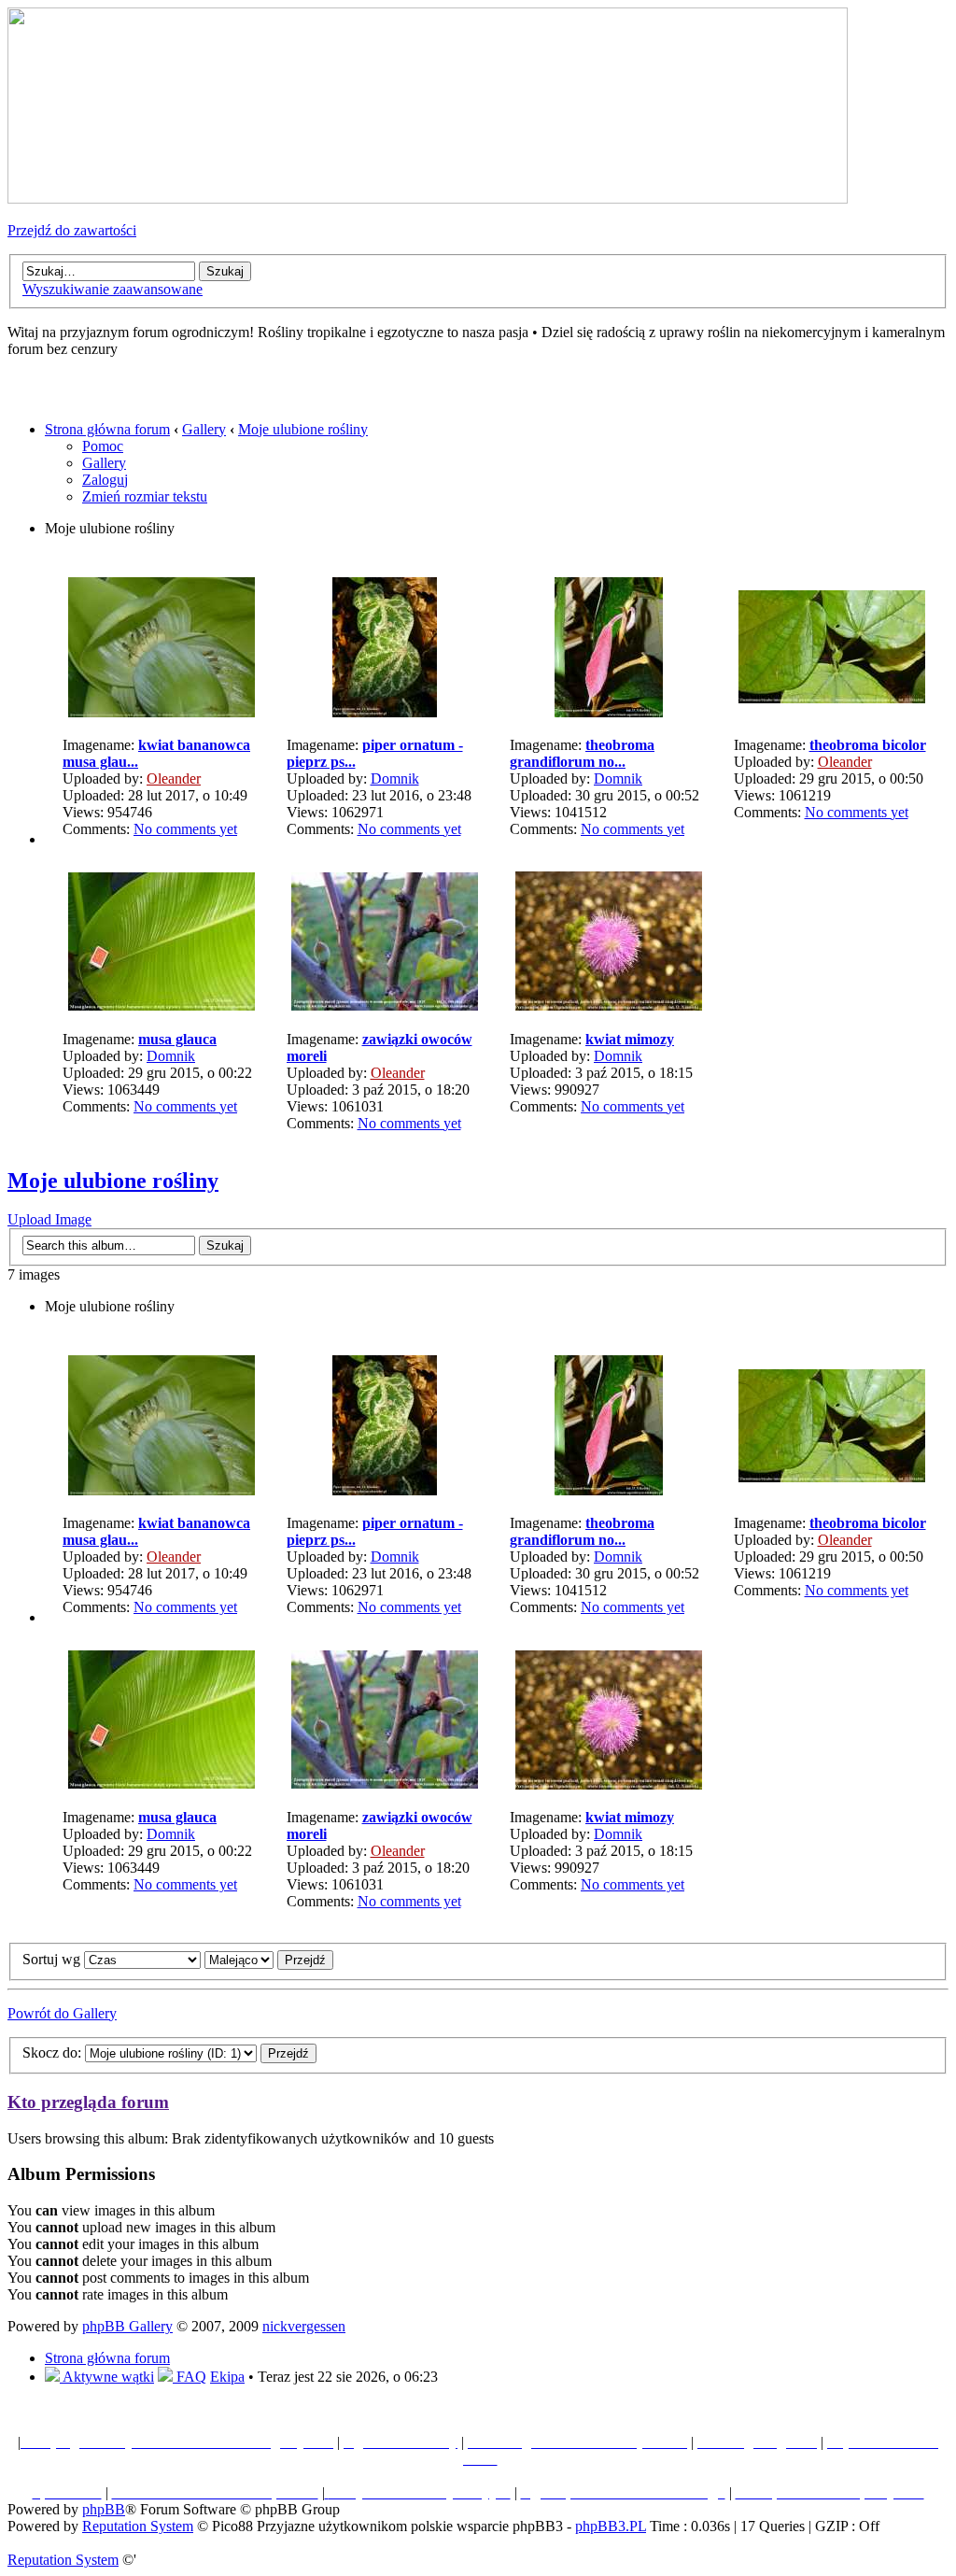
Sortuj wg (53, 1959)
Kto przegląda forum (88, 2102)
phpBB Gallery (127, 2326)
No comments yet (185, 829)
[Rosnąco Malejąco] (269, 1959)
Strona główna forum (107, 429)
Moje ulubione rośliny (303, 429)
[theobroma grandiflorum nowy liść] (609, 712)
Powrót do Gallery (62, 2013)
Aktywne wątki (107, 2377)
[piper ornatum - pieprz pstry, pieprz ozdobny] (385, 712)
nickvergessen (304, 2326)
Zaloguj (105, 480)
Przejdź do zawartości (72, 230)
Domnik (395, 778)
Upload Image (49, 1219)
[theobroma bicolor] (832, 698)
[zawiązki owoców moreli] (385, 1005)
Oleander (174, 778)
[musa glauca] (162, 1005)
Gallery (204, 429)
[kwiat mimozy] (609, 1005)
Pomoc (103, 446)
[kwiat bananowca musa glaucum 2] (162, 712)
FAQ (190, 2377)
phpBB (104, 2509)
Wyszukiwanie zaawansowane (112, 289)
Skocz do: (52, 2052)
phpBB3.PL (611, 2526)
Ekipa (227, 2377)
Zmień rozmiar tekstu (145, 496)
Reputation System (138, 2526)
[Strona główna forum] (428, 198)
